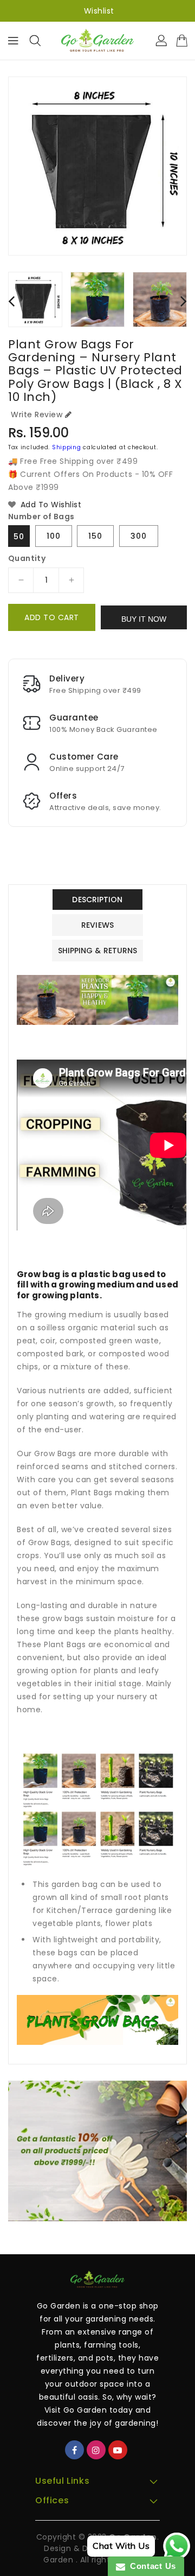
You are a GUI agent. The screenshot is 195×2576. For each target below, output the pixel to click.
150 (95, 536)
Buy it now (144, 619)
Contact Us (151, 2566)
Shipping (67, 447)
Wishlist (99, 11)
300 (139, 536)
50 (19, 537)
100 (54, 536)
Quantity (27, 558)
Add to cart (52, 617)
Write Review (37, 415)
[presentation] (11, 301)
